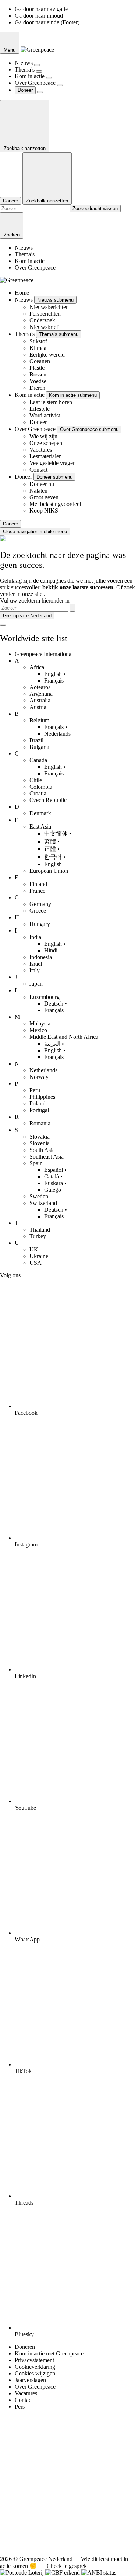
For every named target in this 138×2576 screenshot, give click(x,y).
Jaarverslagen (30, 2380)
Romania (40, 1123)
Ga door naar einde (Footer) (47, 22)
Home (22, 293)
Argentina (41, 694)
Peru (35, 1090)
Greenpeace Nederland (27, 616)
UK (34, 1249)
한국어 (53, 857)
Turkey (38, 1236)
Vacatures (26, 2393)
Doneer (24, 477)
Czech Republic (48, 800)
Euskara (54, 1183)
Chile (36, 780)
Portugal (39, 1110)
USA (36, 1263)
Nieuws (24, 63)
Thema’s (25, 70)
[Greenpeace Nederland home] (37, 50)
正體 (50, 849)
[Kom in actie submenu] (49, 78)
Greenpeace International (44, 654)
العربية (52, 1044)
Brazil (36, 740)
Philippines (42, 1097)
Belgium (39, 720)
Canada (38, 760)
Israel (36, 964)
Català (52, 1176)
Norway (39, 1077)
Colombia (41, 787)
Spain (36, 1163)
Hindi (51, 950)
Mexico (38, 1030)
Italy (35, 970)
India (35, 937)
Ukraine (39, 1256)
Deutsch (54, 1004)
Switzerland (43, 1203)
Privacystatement (34, 2360)
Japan (36, 984)
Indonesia (41, 957)
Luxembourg (45, 997)
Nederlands (57, 734)
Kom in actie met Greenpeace (49, 2353)
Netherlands (43, 1070)
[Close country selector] (3, 625)
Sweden (39, 1196)
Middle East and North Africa (64, 1037)
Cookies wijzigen (35, 2373)
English (53, 674)
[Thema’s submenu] (39, 72)
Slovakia (40, 1137)
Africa (37, 667)
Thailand (40, 1230)
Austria (38, 707)
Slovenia (40, 1143)
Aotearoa (40, 687)
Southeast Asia (47, 1157)
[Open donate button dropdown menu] (40, 92)
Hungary (40, 924)
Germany (40, 904)
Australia (40, 700)
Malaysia (40, 1023)
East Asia (40, 827)
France (37, 891)
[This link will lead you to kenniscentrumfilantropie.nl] (99, 2572)
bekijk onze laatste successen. (79, 587)
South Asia (42, 1150)
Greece (38, 911)
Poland (38, 1103)
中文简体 (56, 834)
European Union (49, 871)
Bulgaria (39, 747)
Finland (38, 884)
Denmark (40, 813)
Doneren (25, 2347)
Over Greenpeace (36, 83)
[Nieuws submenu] (37, 65)
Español (54, 1170)
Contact (24, 2400)
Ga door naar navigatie (41, 9)
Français (54, 681)
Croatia (38, 793)
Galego (53, 1190)
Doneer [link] (25, 90)
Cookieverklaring (35, 2367)
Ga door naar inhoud (39, 16)
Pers (20, 2407)
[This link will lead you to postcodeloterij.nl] (22, 2572)
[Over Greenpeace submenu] (60, 85)
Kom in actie (30, 76)
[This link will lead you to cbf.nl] (63, 2572)
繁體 (50, 841)
